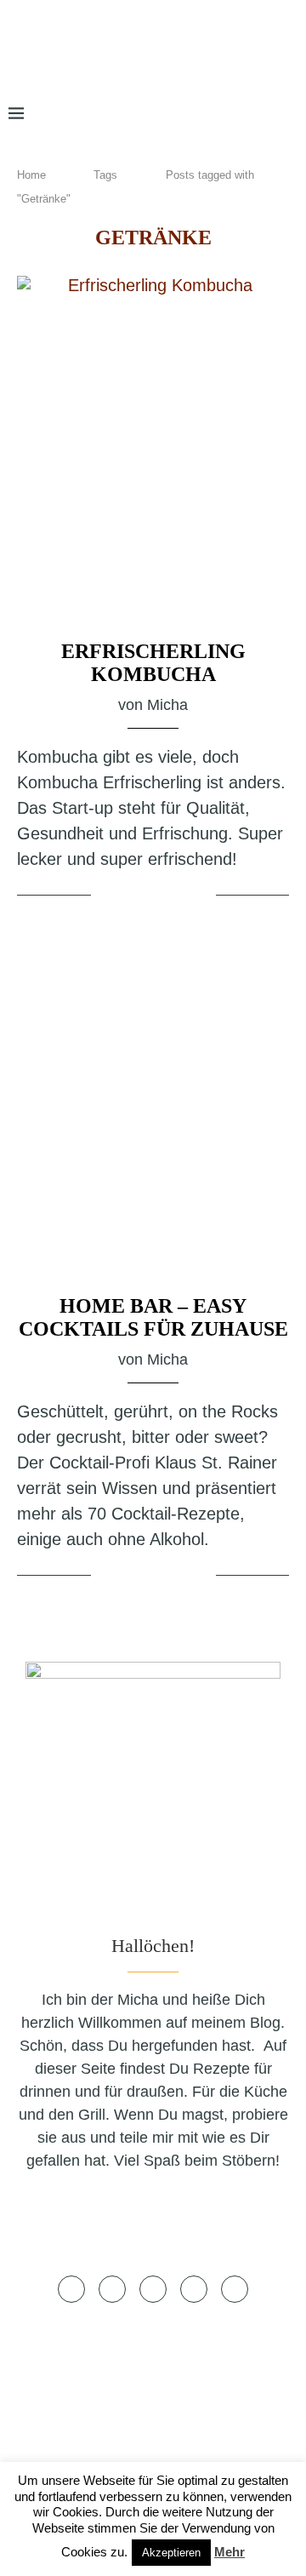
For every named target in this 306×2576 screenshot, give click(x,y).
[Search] (289, 114)
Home (31, 175)
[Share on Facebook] (135, 896)
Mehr (229, 2552)
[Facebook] (155, 114)
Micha (167, 705)
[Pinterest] (231, 114)
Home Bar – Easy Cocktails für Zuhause (153, 1317)
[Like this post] (107, 896)
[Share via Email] (200, 896)
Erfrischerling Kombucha (153, 663)
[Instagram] (204, 114)
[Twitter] (179, 114)
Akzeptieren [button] (171, 2553)
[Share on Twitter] (156, 896)
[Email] (259, 114)
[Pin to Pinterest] (177, 896)
